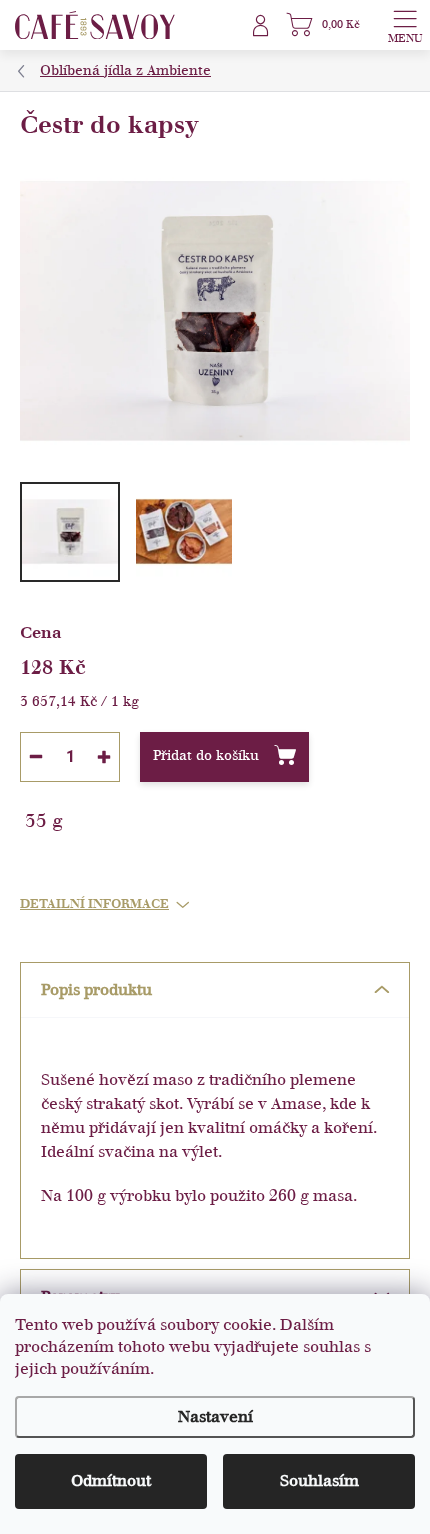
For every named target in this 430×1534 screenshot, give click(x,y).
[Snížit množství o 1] (36, 757)
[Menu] (405, 25)
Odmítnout (111, 1481)
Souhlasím (319, 1481)
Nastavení (215, 1417)
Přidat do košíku (206, 755)
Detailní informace (94, 904)
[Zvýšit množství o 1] (104, 757)
